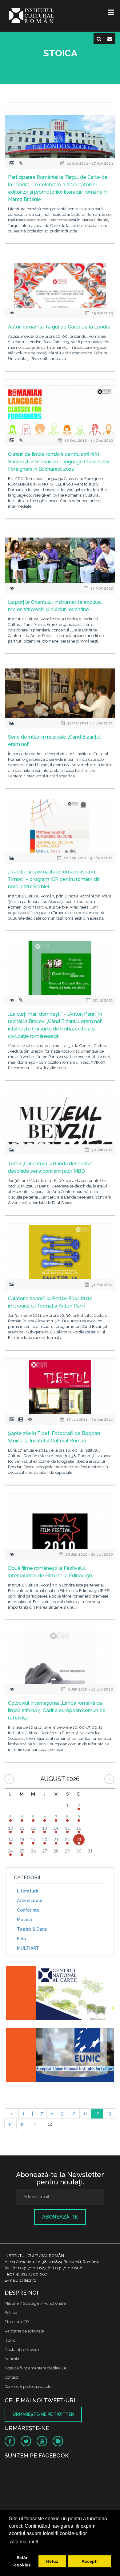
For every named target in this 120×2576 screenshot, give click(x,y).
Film (21, 1939)
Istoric (10, 2340)
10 (73, 2114)
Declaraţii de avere (22, 2350)
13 (109, 2114)
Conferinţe (28, 1910)
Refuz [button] (52, 2561)
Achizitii (12, 2359)
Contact (12, 2377)
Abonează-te (60, 2217)
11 (85, 2114)
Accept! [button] (90, 2561)
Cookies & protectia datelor (29, 2387)
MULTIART (28, 1948)
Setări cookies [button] (22, 2561)
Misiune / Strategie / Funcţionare (35, 2303)
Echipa (11, 2313)
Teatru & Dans (32, 1929)
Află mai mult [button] (24, 2542)
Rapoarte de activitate (24, 2331)
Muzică (24, 1920)
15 (22, 2124)
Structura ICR (17, 2322)
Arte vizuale (30, 1901)
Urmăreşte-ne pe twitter (43, 2414)
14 (10, 2124)
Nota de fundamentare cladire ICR (36, 2368)
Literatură (28, 1891)
